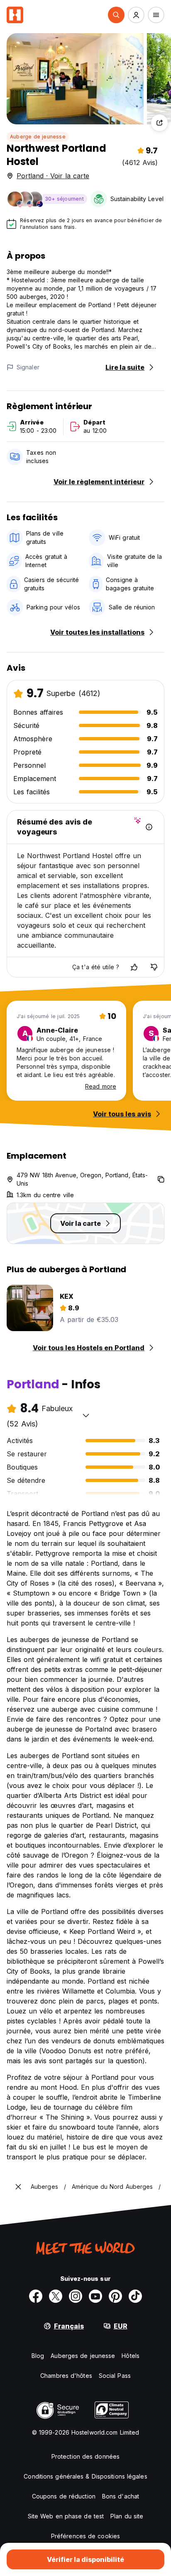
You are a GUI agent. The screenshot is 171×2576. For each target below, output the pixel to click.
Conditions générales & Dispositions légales (85, 2476)
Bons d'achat (121, 2496)
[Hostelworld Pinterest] (115, 2296)
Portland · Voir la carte (53, 176)
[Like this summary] (134, 967)
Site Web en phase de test (66, 2516)
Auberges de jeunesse (83, 2356)
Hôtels (131, 2356)
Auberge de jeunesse (38, 137)
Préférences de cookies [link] (85, 2536)
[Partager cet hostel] (159, 123)
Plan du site (127, 2516)
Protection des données (85, 2456)
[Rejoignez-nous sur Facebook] (36, 2296)
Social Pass (115, 2376)
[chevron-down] (86, 1415)
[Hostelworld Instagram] (76, 2296)
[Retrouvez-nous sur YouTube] (95, 2296)
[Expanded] (18, 2187)
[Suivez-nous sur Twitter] (56, 2296)
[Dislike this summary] (154, 967)
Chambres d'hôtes (66, 2376)
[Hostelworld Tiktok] (135, 2296)
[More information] (149, 827)
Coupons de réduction (64, 2496)
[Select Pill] (116, 15)
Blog (38, 2356)
